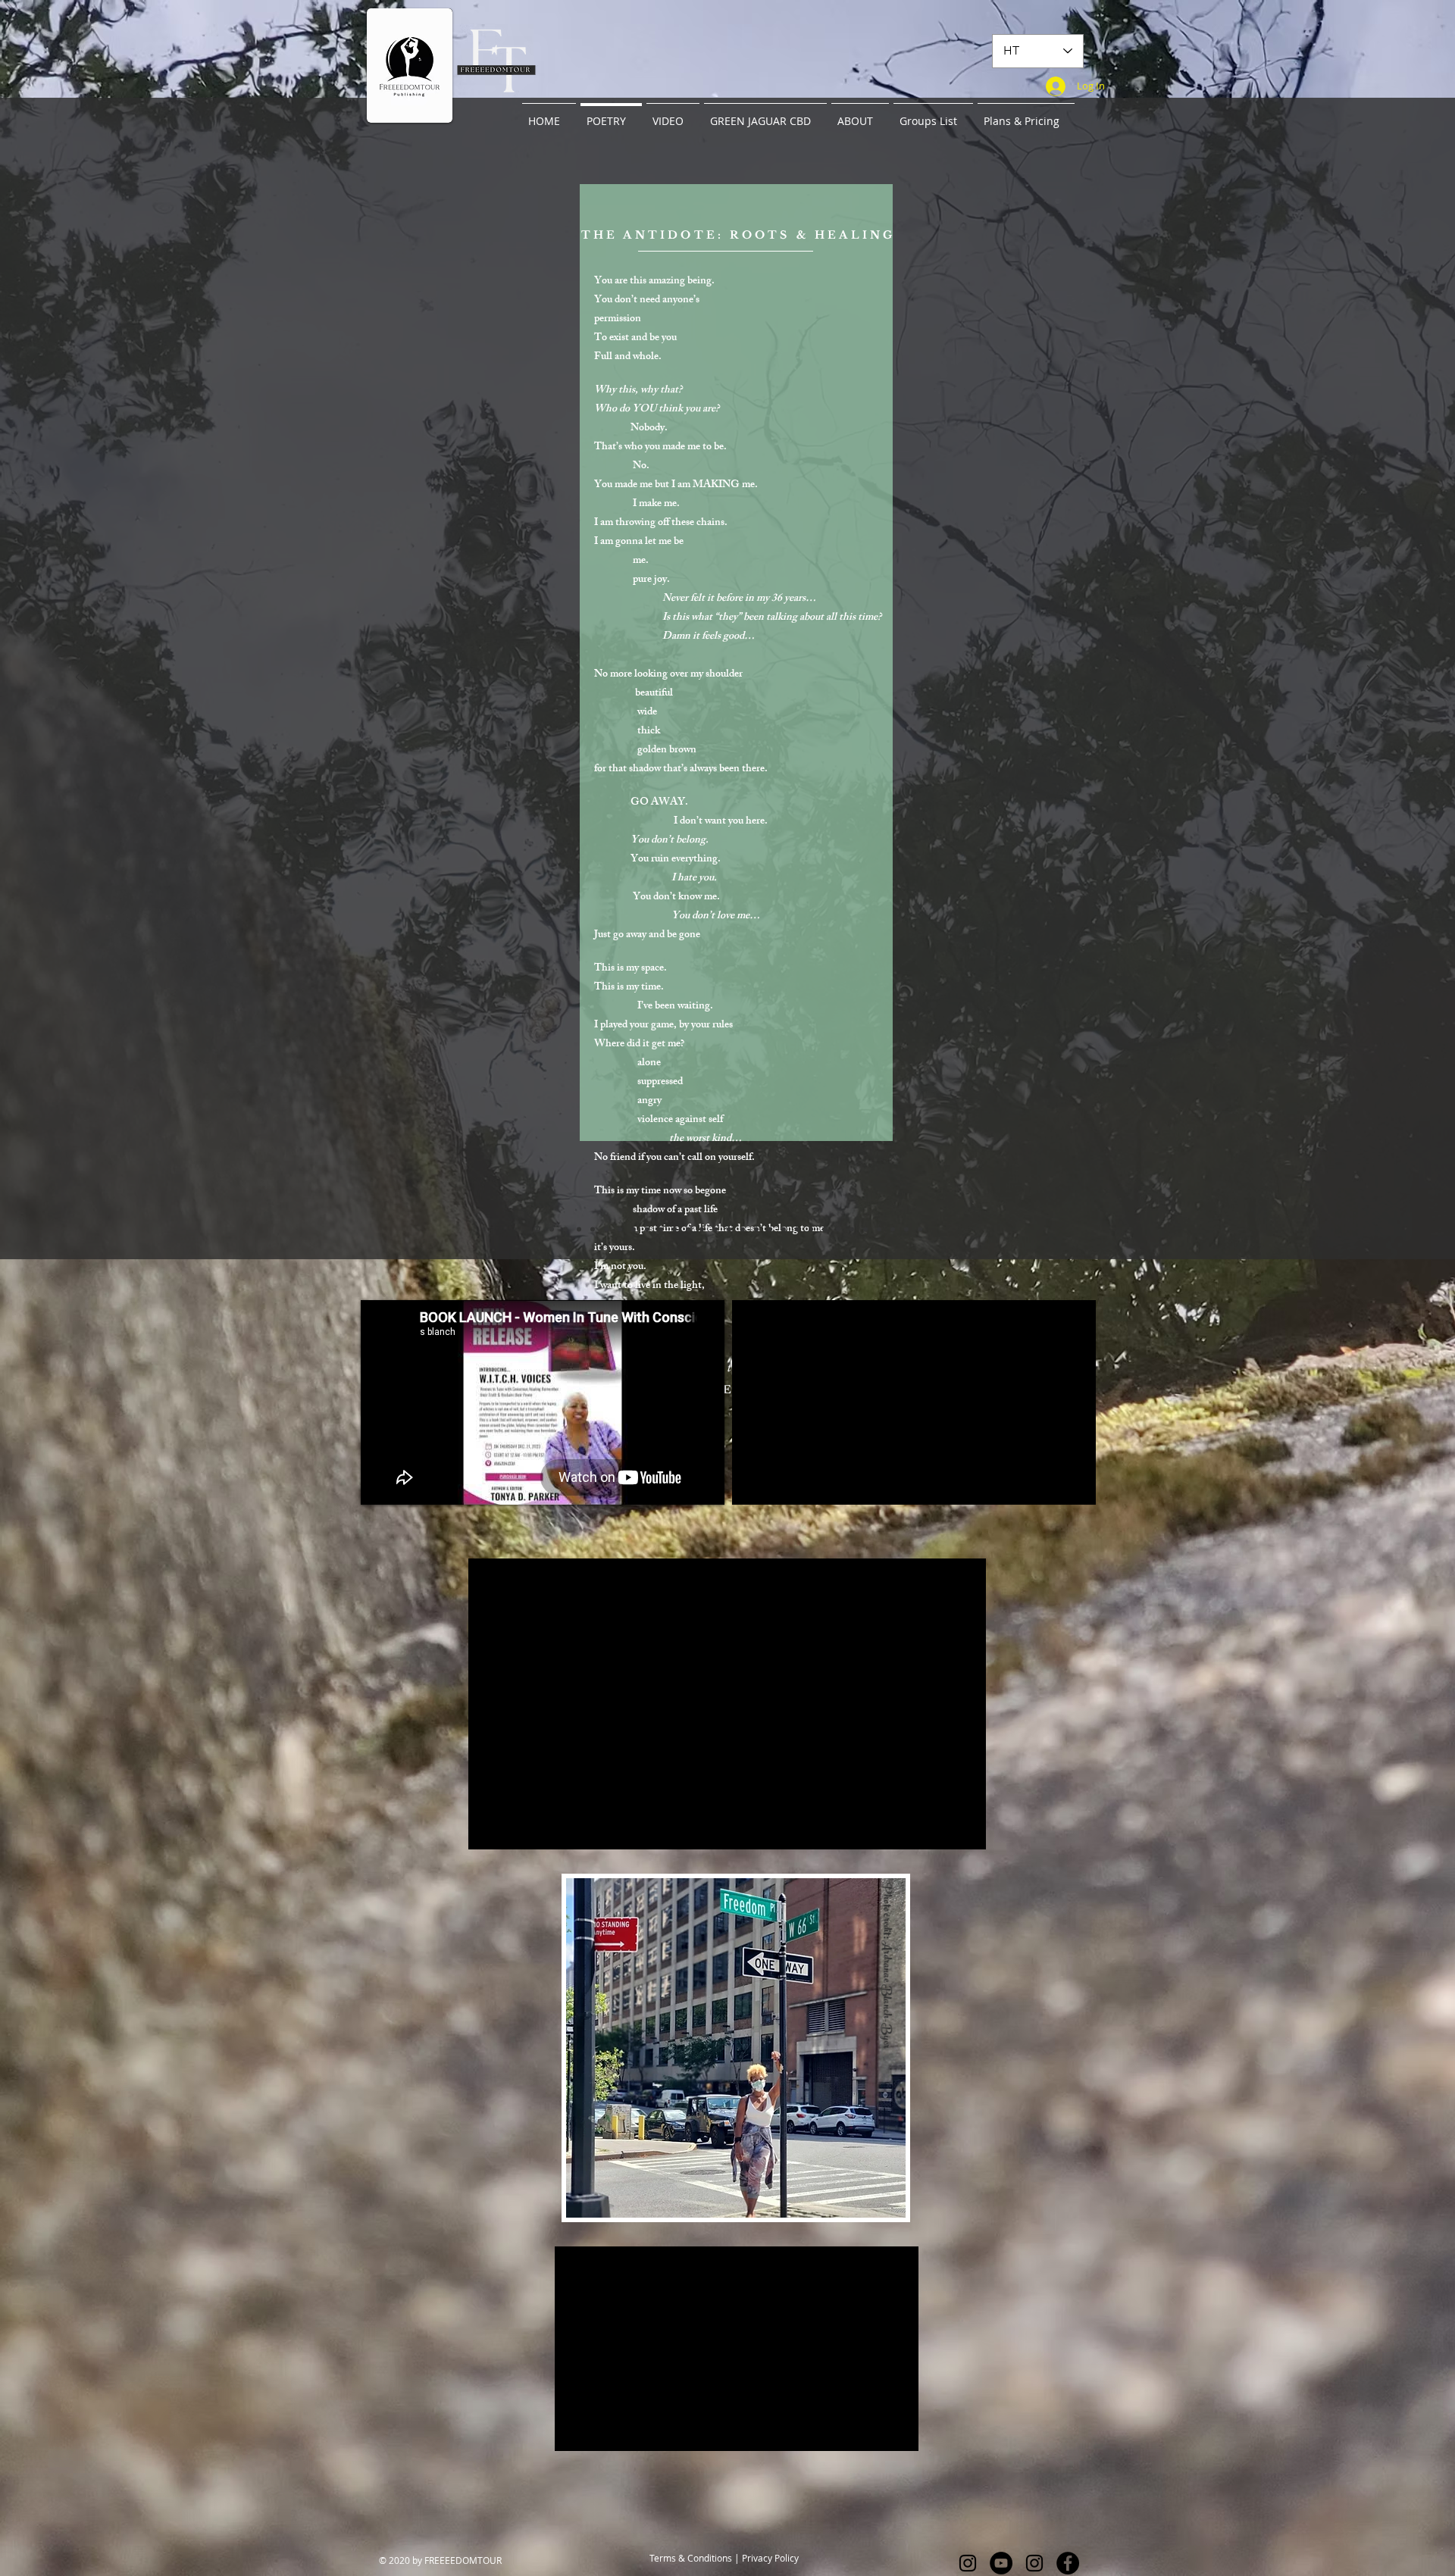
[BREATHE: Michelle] (743, 1229)
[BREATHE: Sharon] (552, 1229)
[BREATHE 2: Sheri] (661, 1229)
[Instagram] (968, 2563)
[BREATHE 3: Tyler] (770, 1229)
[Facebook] (1068, 2563)
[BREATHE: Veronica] (756, 1229)
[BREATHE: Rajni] (702, 1229)
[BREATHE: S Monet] (634, 1229)
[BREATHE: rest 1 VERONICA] (824, 1229)
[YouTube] (1001, 2563)
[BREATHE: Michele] (674, 1229)
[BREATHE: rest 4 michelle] (893, 1229)
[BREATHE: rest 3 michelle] (865, 1229)
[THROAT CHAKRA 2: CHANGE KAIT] (906, 1229)
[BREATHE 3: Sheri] (729, 1229)
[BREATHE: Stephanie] (688, 1229)
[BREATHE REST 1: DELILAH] (797, 1229)
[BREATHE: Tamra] (565, 1229)
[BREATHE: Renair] (647, 1229)
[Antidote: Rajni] (537, 1229)
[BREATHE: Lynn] (606, 1229)
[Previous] (82, 678)
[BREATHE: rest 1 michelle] (838, 1229)
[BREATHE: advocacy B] (879, 1229)
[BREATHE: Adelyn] (620, 1229)
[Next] (1373, 678)
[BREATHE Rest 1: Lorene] (784, 1229)
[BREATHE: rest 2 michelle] (852, 1229)
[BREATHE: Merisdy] (579, 1229)
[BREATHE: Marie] (593, 1229)
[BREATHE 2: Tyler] (715, 1229)
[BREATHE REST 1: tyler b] (811, 1229)
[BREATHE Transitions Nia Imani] (920, 1229)
